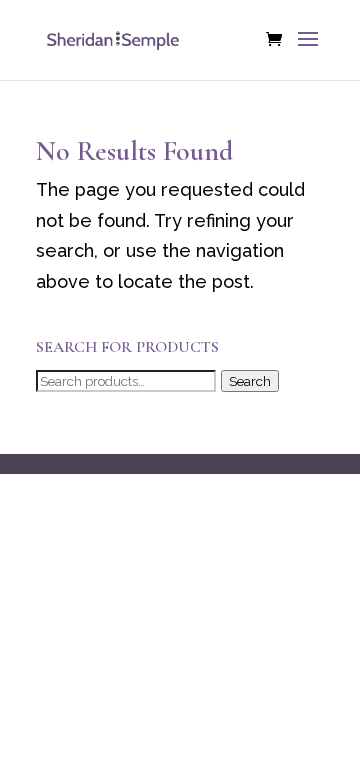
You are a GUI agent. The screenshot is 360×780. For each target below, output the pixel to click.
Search (250, 381)
